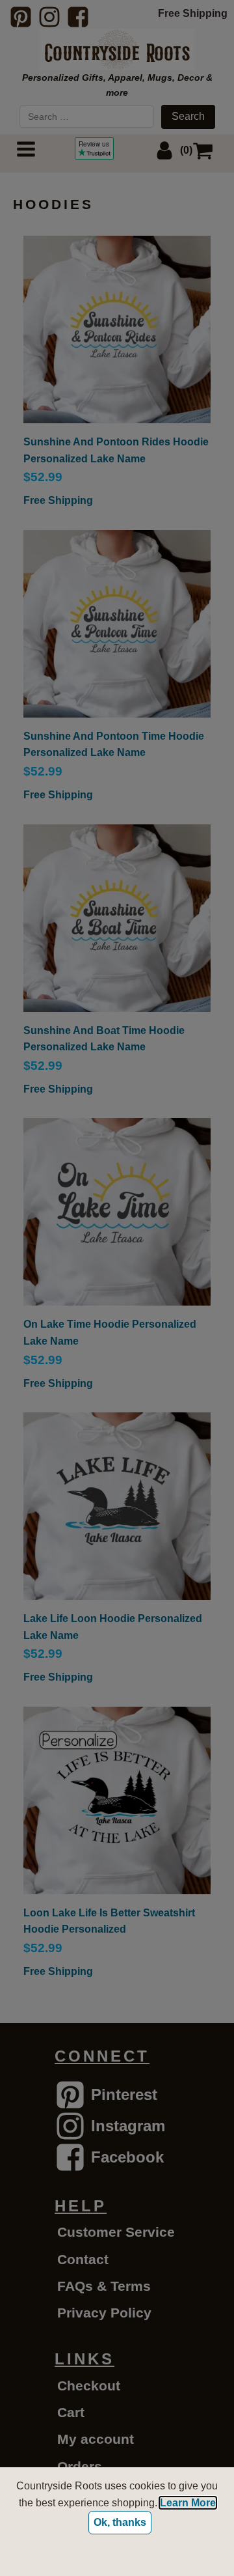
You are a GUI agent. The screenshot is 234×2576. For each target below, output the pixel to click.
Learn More (188, 2503)
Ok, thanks (120, 2522)
